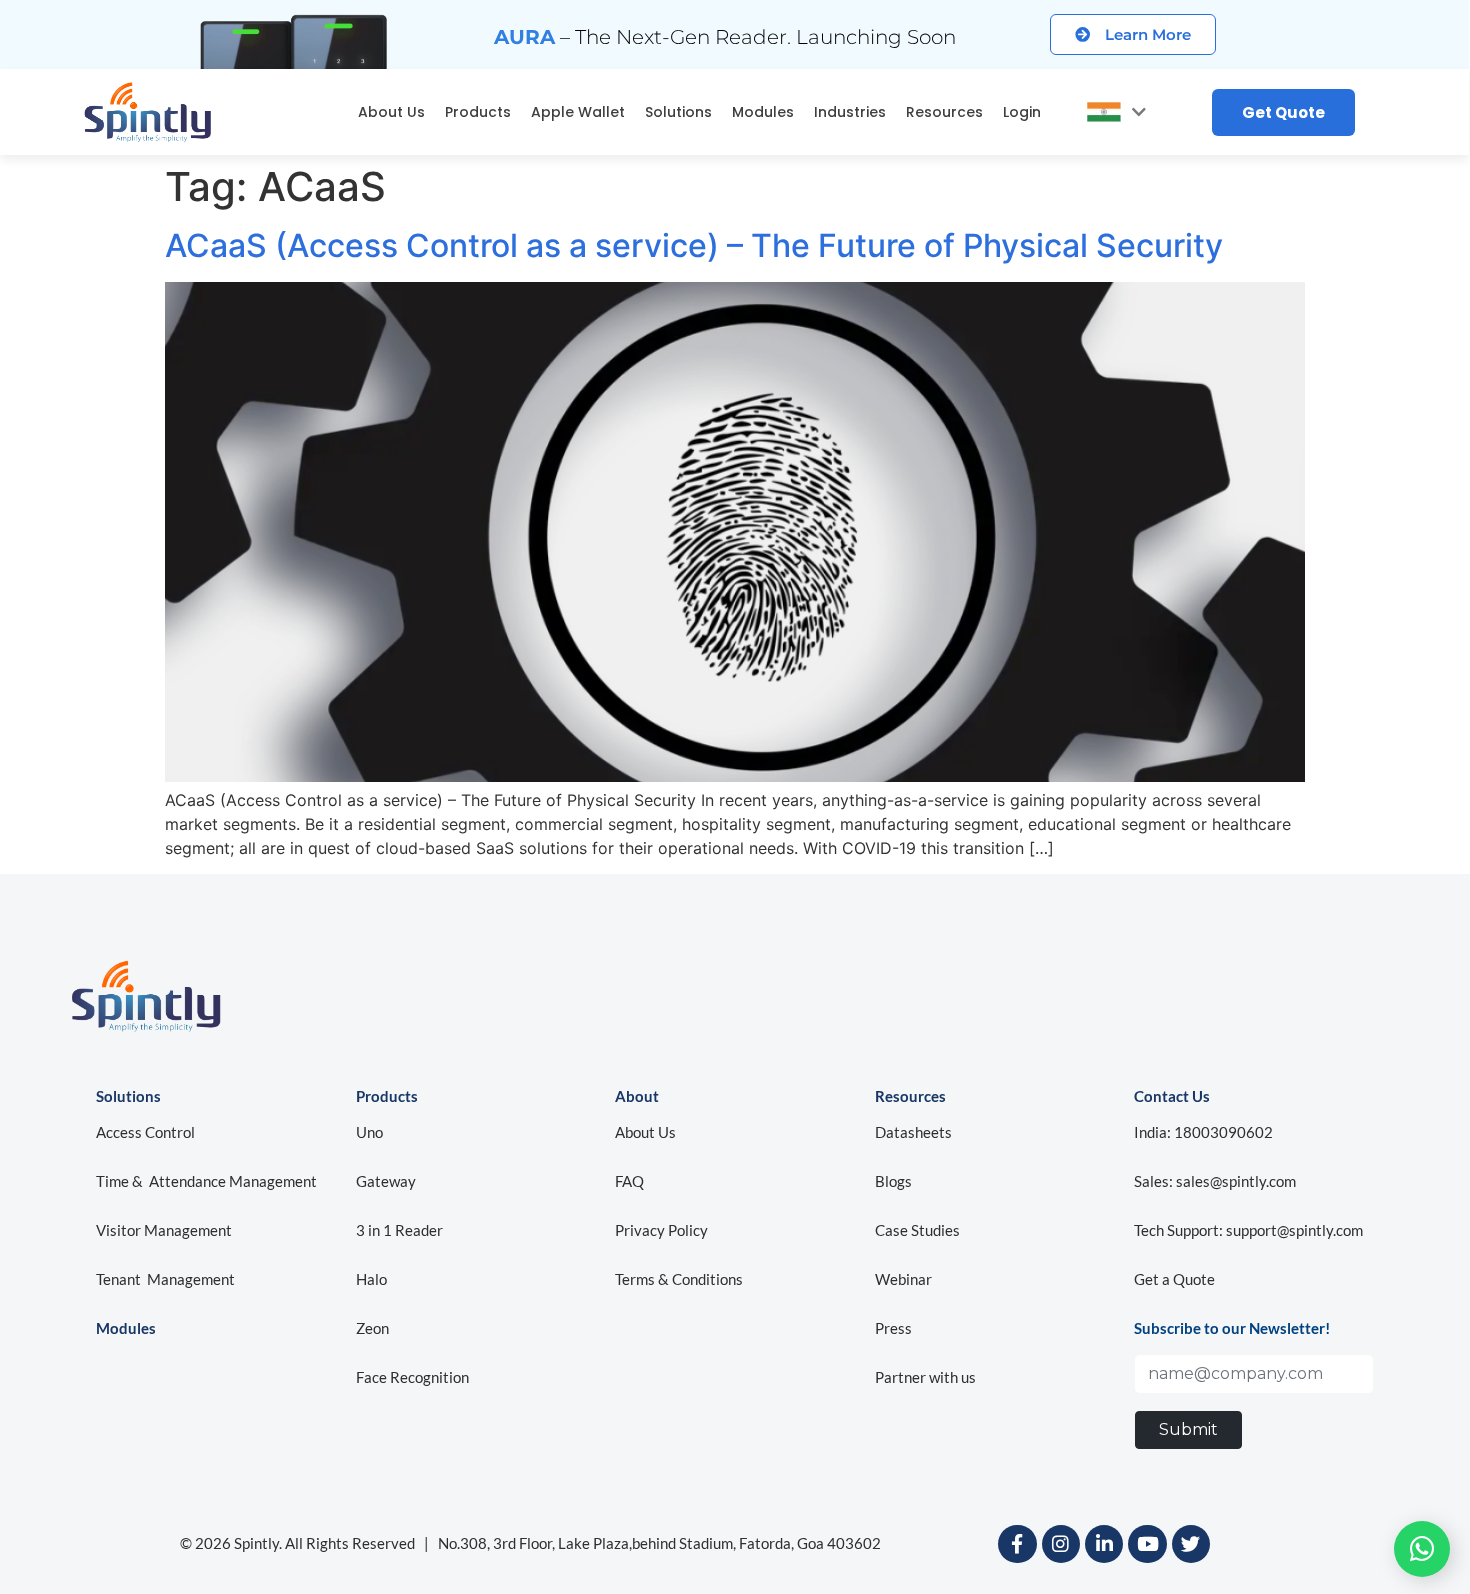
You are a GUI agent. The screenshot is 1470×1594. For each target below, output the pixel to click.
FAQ (629, 1181)
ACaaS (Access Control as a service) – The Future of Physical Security (694, 245)
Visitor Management (164, 1230)
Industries (850, 112)
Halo (371, 1279)
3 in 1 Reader (399, 1230)
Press (893, 1328)
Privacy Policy (661, 1230)
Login (1022, 112)
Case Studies (917, 1230)
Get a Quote (1174, 1279)
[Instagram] (1061, 1544)
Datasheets (913, 1132)
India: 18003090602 (1203, 1132)
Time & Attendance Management (206, 1181)
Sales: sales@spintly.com (1215, 1181)
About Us (391, 112)
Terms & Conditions (679, 1279)
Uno (371, 1132)
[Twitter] (1191, 1544)
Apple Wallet (578, 112)
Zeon (372, 1328)
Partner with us (925, 1377)
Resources (944, 112)
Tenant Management (165, 1279)
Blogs (893, 1181)
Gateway (386, 1181)
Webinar (903, 1279)
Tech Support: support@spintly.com (1248, 1230)
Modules (763, 112)
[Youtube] (1147, 1544)
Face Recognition (412, 1377)
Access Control (145, 1132)
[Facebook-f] (1017, 1544)
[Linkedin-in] (1104, 1544)
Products (478, 112)
